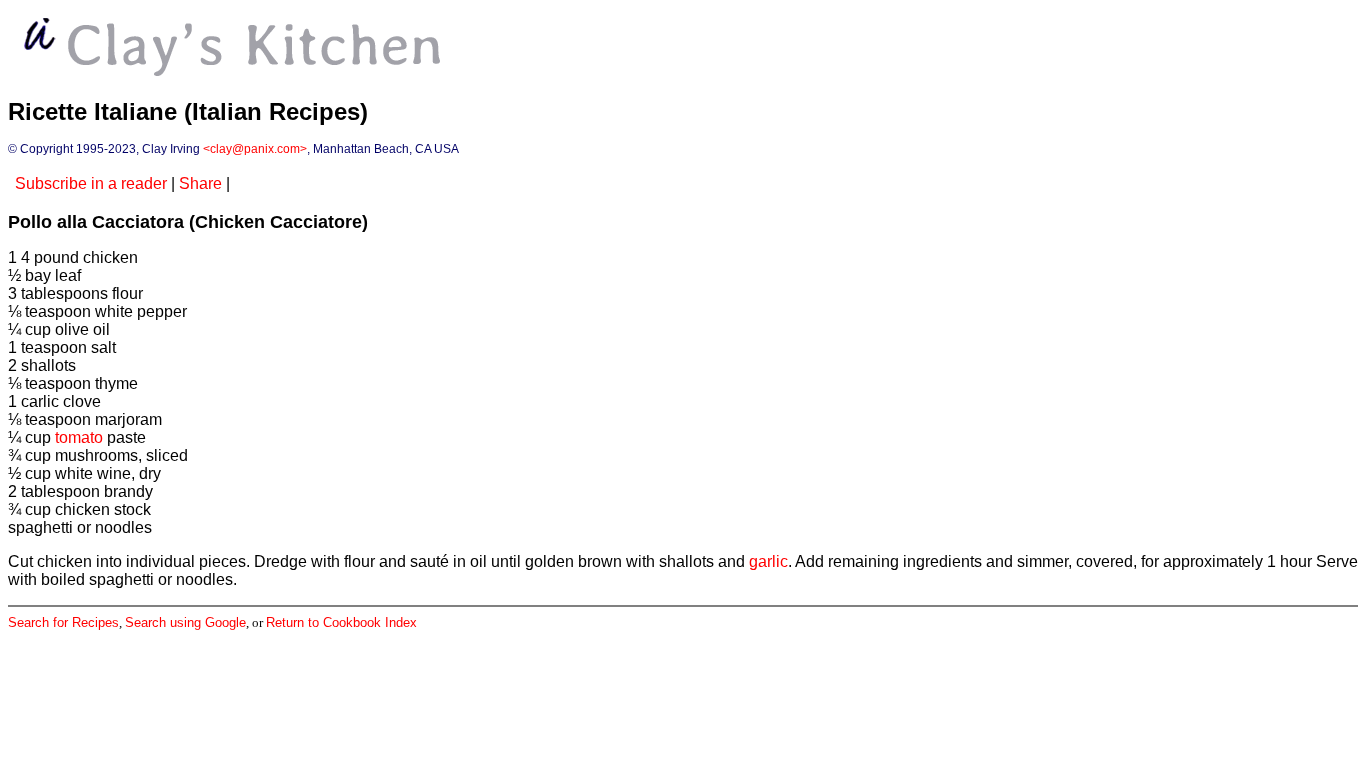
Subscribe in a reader (91, 183)
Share (200, 183)
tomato (79, 437)
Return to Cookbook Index (341, 622)
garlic (768, 561)
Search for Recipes (63, 622)
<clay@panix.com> (255, 149)
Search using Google (185, 622)
